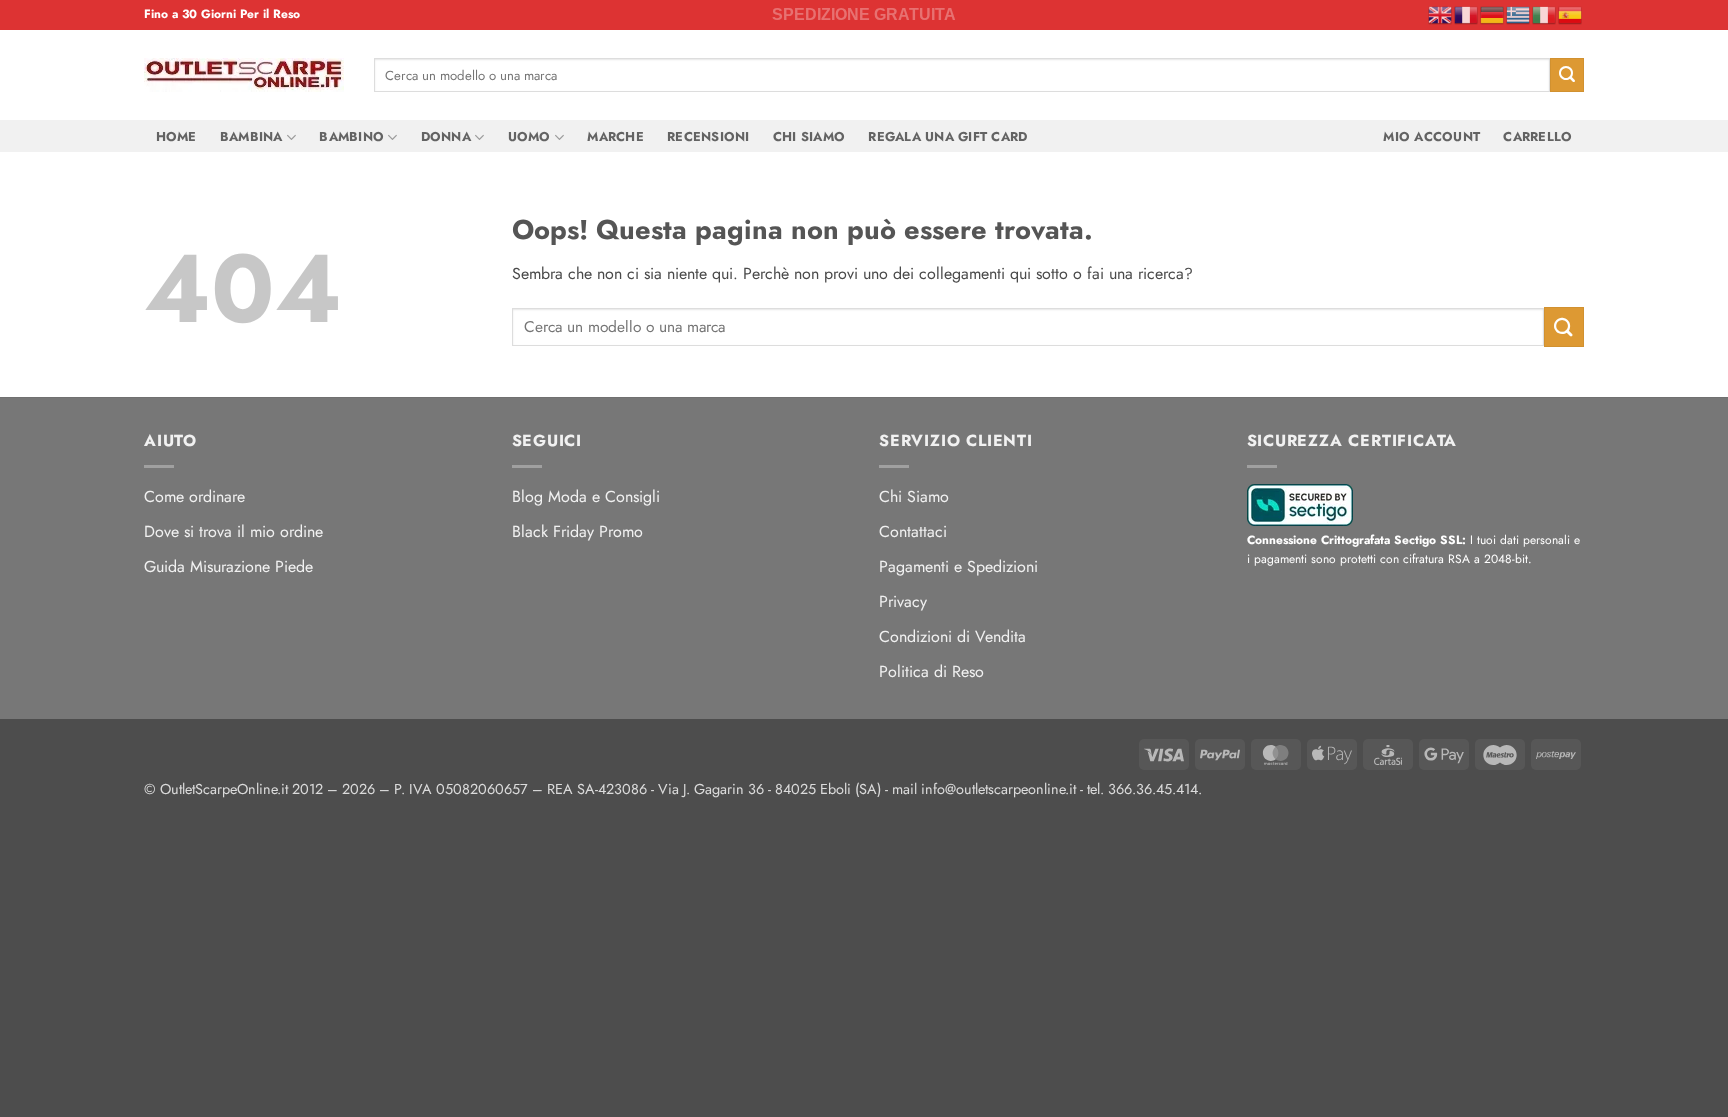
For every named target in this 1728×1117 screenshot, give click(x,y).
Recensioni (708, 136)
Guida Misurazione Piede (228, 566)
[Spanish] (1571, 14)
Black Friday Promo (577, 531)
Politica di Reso (931, 671)
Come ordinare (194, 496)
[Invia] (1567, 75)
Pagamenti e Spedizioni (958, 566)
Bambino (351, 136)
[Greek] (1519, 14)
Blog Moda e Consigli (586, 496)
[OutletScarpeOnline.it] (244, 75)
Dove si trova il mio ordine (233, 531)
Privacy (903, 601)
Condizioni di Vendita (952, 636)
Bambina (251, 136)
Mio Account (1431, 136)
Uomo (529, 136)
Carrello (1537, 136)
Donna (446, 136)
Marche (615, 136)
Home (176, 136)
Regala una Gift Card (947, 136)
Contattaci (913, 531)
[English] (1441, 14)
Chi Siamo (809, 136)
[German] (1493, 14)
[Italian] (1545, 14)
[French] (1467, 14)
